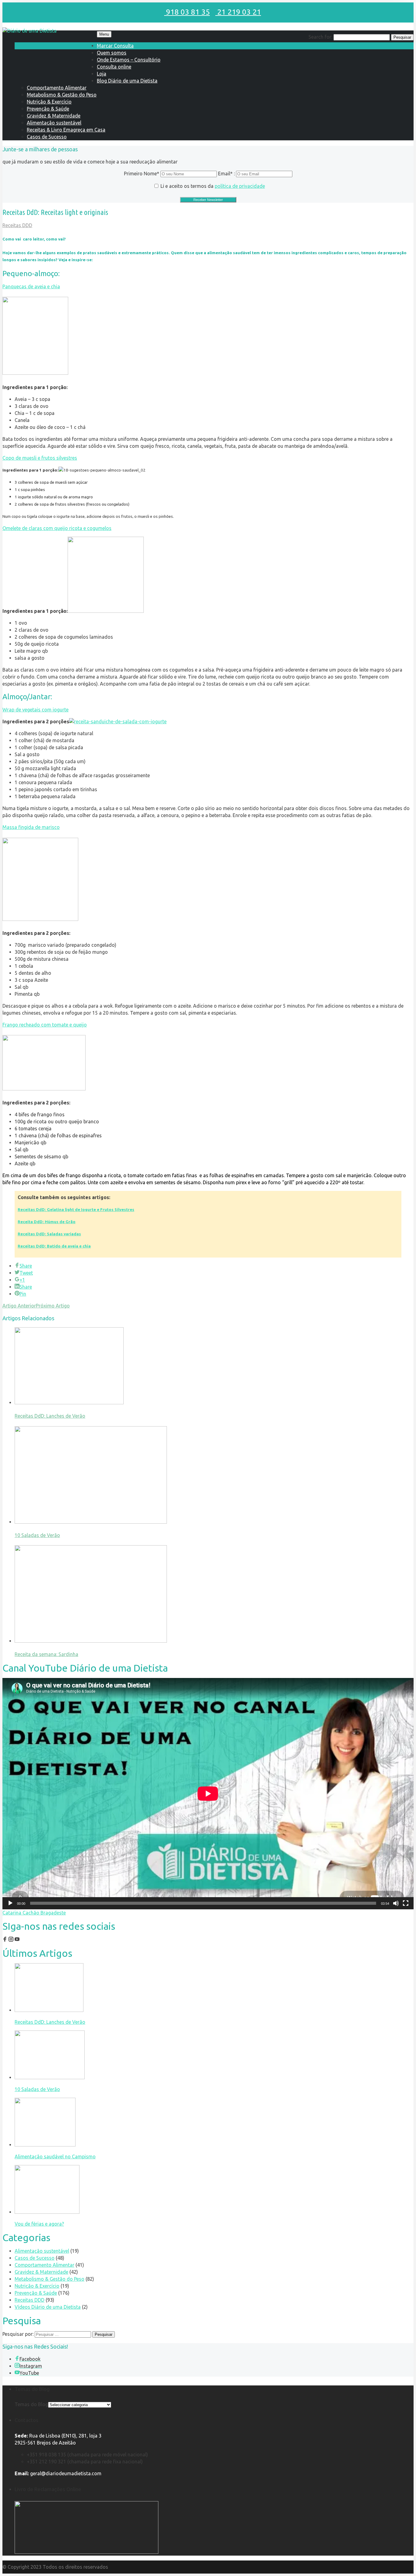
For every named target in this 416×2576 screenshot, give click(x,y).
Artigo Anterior (19, 1306)
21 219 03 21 (238, 12)
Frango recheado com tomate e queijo (45, 1025)
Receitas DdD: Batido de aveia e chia (54, 1246)
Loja (102, 74)
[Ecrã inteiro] (406, 1903)
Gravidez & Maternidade (54, 116)
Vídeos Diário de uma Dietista (48, 2307)
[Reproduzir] (10, 1903)
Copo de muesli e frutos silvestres (40, 458)
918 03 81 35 (187, 12)
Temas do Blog (31, 2404)
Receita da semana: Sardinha (46, 1654)
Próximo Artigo (53, 1306)
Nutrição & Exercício (49, 102)
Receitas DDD (17, 225)
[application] (208, 1793)
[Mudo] (396, 1903)
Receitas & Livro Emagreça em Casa (66, 130)
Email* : (227, 174)
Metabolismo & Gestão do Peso (62, 95)
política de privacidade (240, 186)
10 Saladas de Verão (37, 1535)
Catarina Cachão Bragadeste (34, 1913)
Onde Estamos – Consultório (129, 60)
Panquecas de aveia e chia (31, 286)
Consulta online (114, 67)
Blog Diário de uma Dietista (127, 81)
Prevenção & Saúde (48, 109)
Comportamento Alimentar (57, 88)
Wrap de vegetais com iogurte (35, 710)
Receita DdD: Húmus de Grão (47, 1222)
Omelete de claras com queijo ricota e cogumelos (57, 528)
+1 (22, 1280)
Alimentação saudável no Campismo (55, 2157)
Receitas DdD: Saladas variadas (49, 1234)
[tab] (208, 287)
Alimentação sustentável (54, 123)
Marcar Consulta (115, 46)
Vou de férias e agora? (39, 2224)
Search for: (320, 37)
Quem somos (112, 53)
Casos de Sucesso (47, 137)
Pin (23, 1294)
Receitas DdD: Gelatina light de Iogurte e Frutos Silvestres (76, 1210)
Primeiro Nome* (142, 174)
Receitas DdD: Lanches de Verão (50, 1416)
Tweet (26, 1273)
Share (26, 1266)
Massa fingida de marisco (31, 827)
